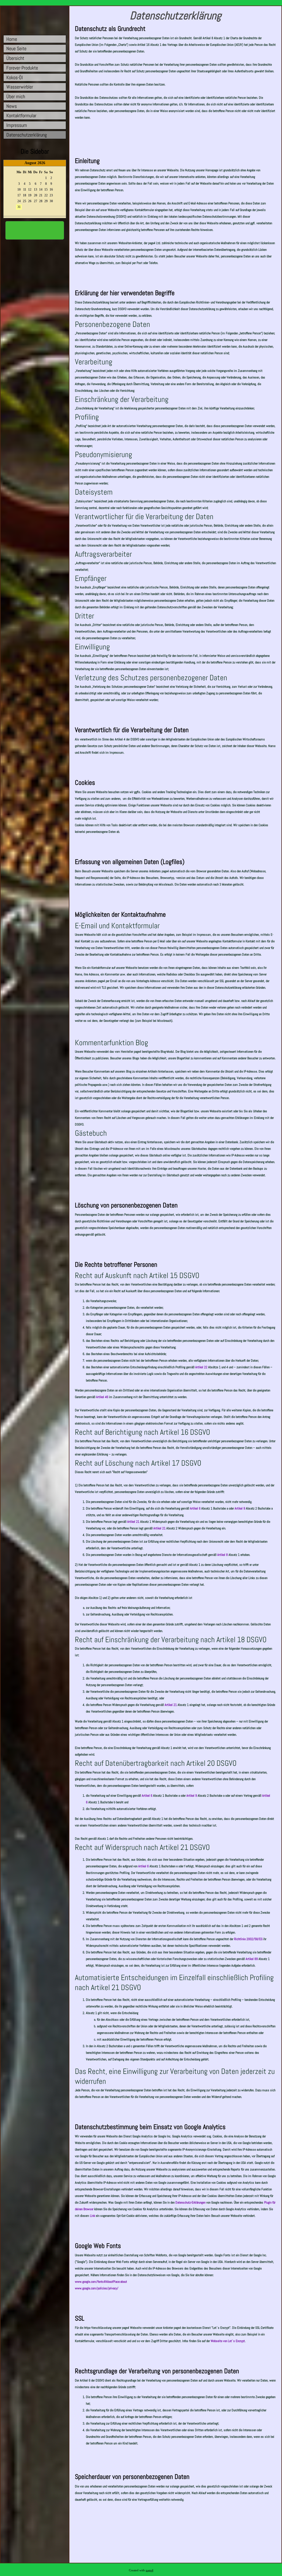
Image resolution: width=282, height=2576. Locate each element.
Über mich (16, 96)
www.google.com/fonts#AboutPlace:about (101, 2282)
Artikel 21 (133, 1522)
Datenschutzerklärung (27, 135)
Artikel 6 (195, 1508)
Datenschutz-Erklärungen (190, 2202)
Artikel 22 (201, 1367)
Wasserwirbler (20, 87)
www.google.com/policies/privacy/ (97, 2288)
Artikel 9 (240, 1508)
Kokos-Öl (15, 77)
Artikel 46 (102, 1397)
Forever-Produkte (22, 68)
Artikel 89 (252, 1959)
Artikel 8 (223, 1555)
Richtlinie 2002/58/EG (248, 1939)
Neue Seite (16, 48)
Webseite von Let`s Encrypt (228, 2341)
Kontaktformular (21, 115)
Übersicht (15, 58)
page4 (150, 2570)
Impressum (17, 125)
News (12, 106)
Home (12, 39)
